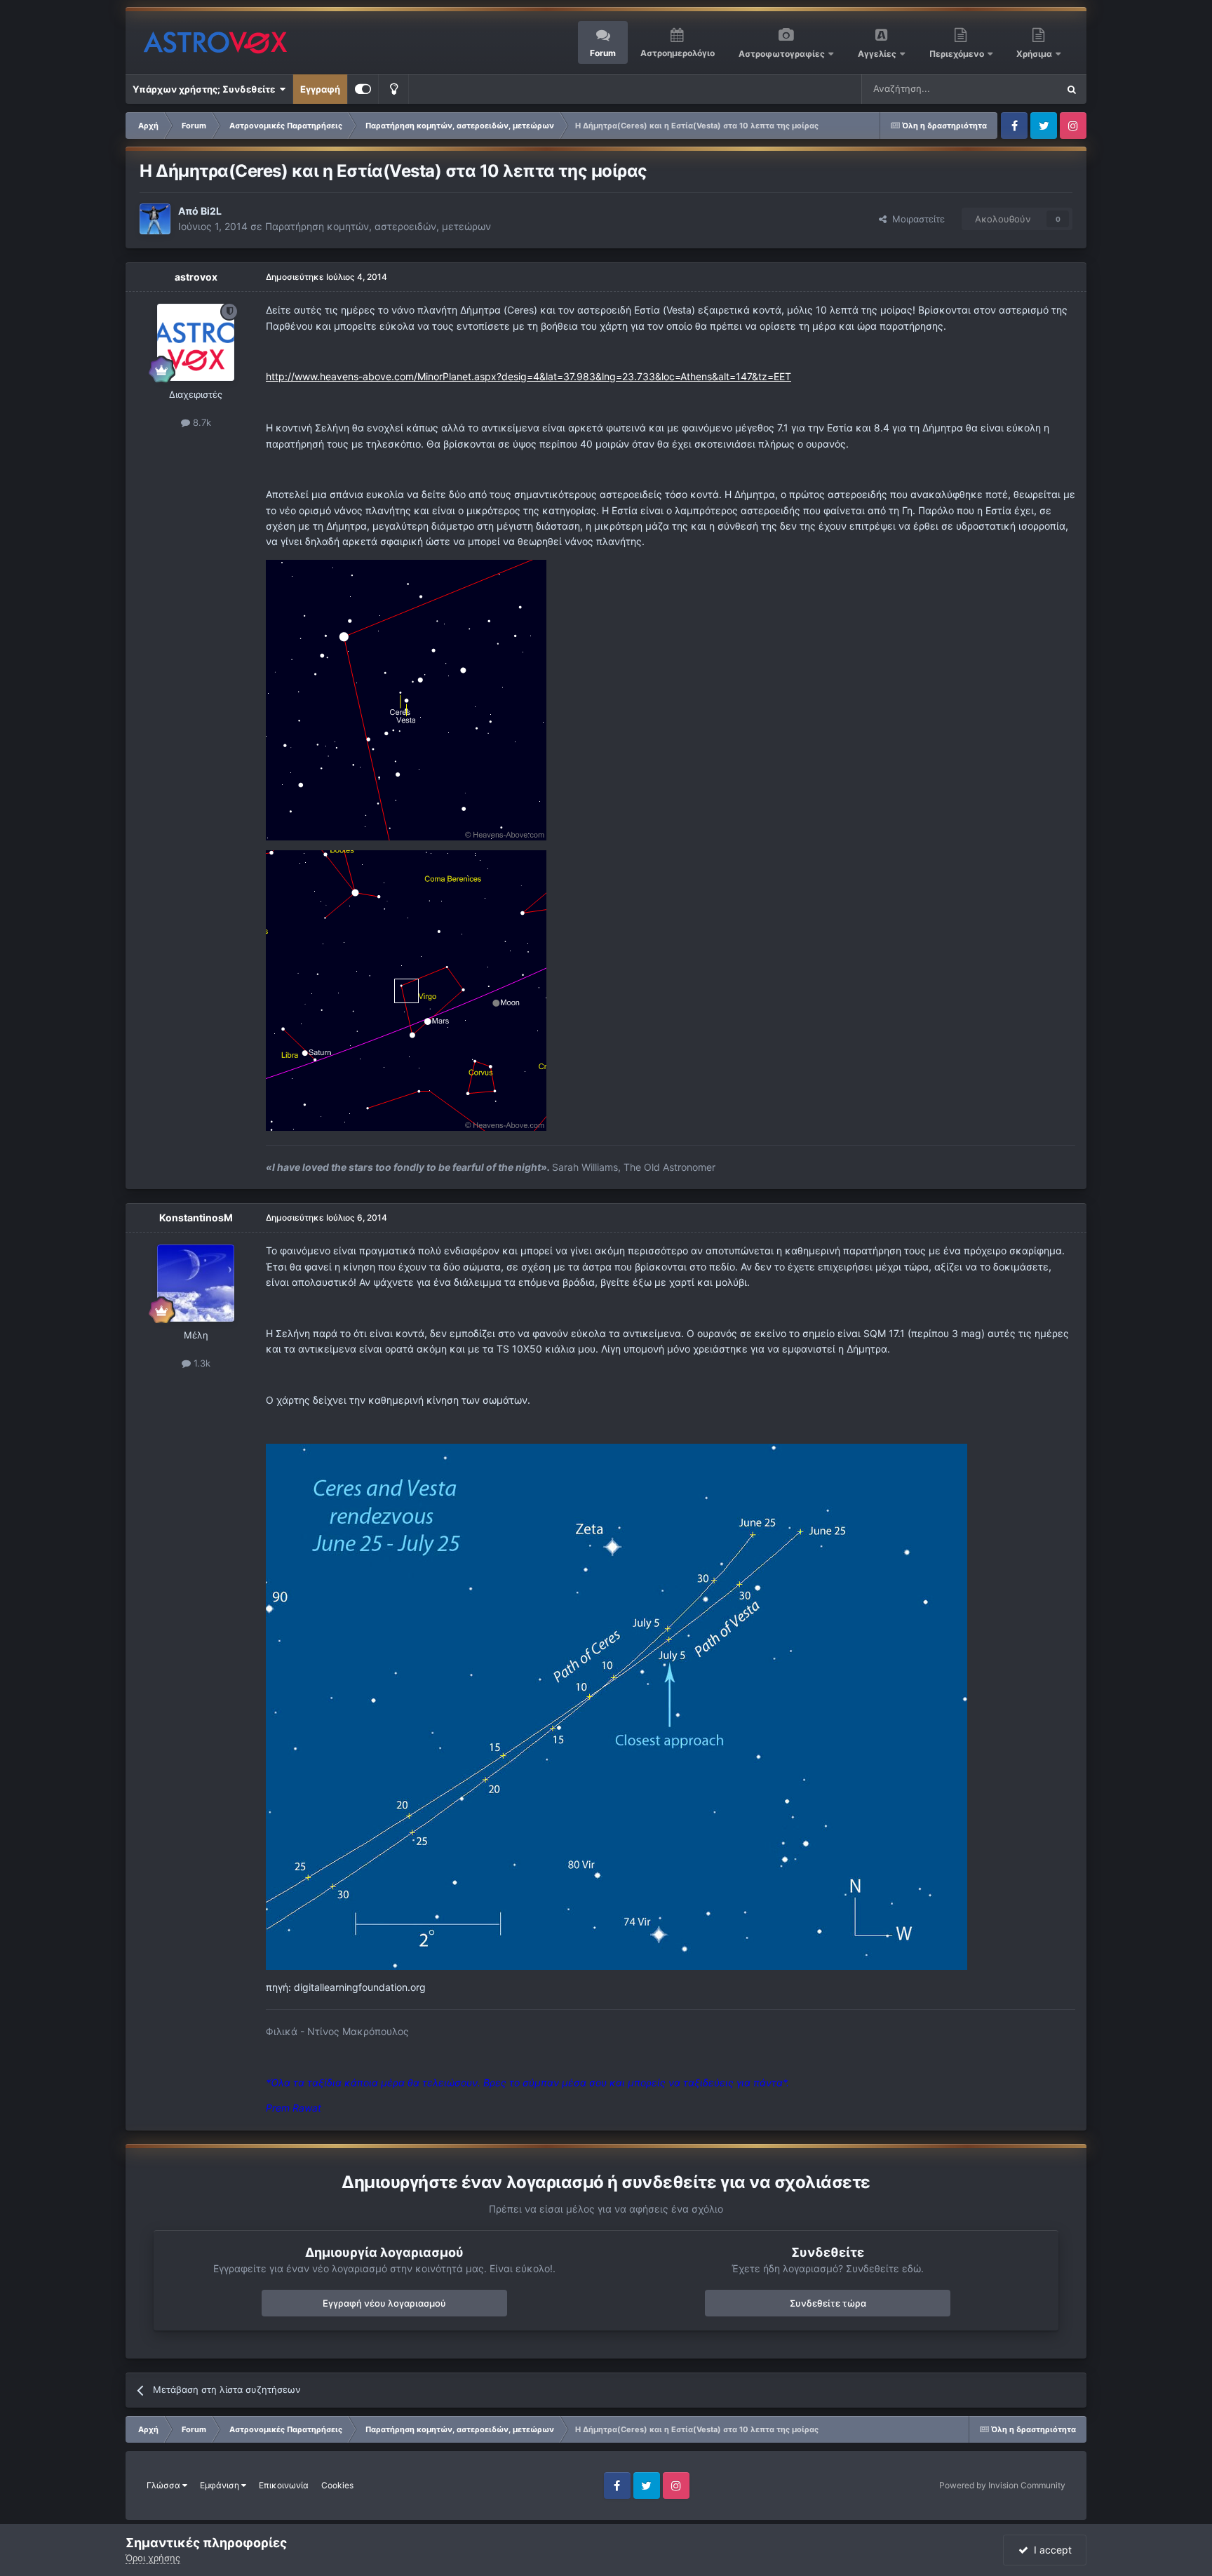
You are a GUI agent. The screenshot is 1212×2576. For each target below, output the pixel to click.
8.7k (201, 422)
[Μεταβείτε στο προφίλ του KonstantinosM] (196, 1283)
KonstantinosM (196, 1217)
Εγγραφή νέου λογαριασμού (384, 2303)
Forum (603, 53)
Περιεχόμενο (958, 54)
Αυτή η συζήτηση (1004, 89)
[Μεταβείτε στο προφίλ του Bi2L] (155, 219)
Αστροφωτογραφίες (782, 54)
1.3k (201, 1363)
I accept (1050, 2550)
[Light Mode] (393, 89)
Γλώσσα (164, 2485)
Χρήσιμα (1035, 54)
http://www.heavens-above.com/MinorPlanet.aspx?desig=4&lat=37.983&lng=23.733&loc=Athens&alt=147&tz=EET (528, 376)
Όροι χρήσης (153, 2558)
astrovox (196, 277)
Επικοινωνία (284, 2485)
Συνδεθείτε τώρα (828, 2303)
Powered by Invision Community (1002, 2485)
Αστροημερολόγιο (678, 53)
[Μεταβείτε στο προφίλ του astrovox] (196, 342)
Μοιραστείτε (916, 219)
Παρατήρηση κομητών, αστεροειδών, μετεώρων (378, 226)
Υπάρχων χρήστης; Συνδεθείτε (206, 89)
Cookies (337, 2485)
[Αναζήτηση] (1072, 89)
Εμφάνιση (221, 2485)
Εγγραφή (320, 89)
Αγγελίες (877, 54)
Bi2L (211, 211)
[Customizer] (363, 89)
